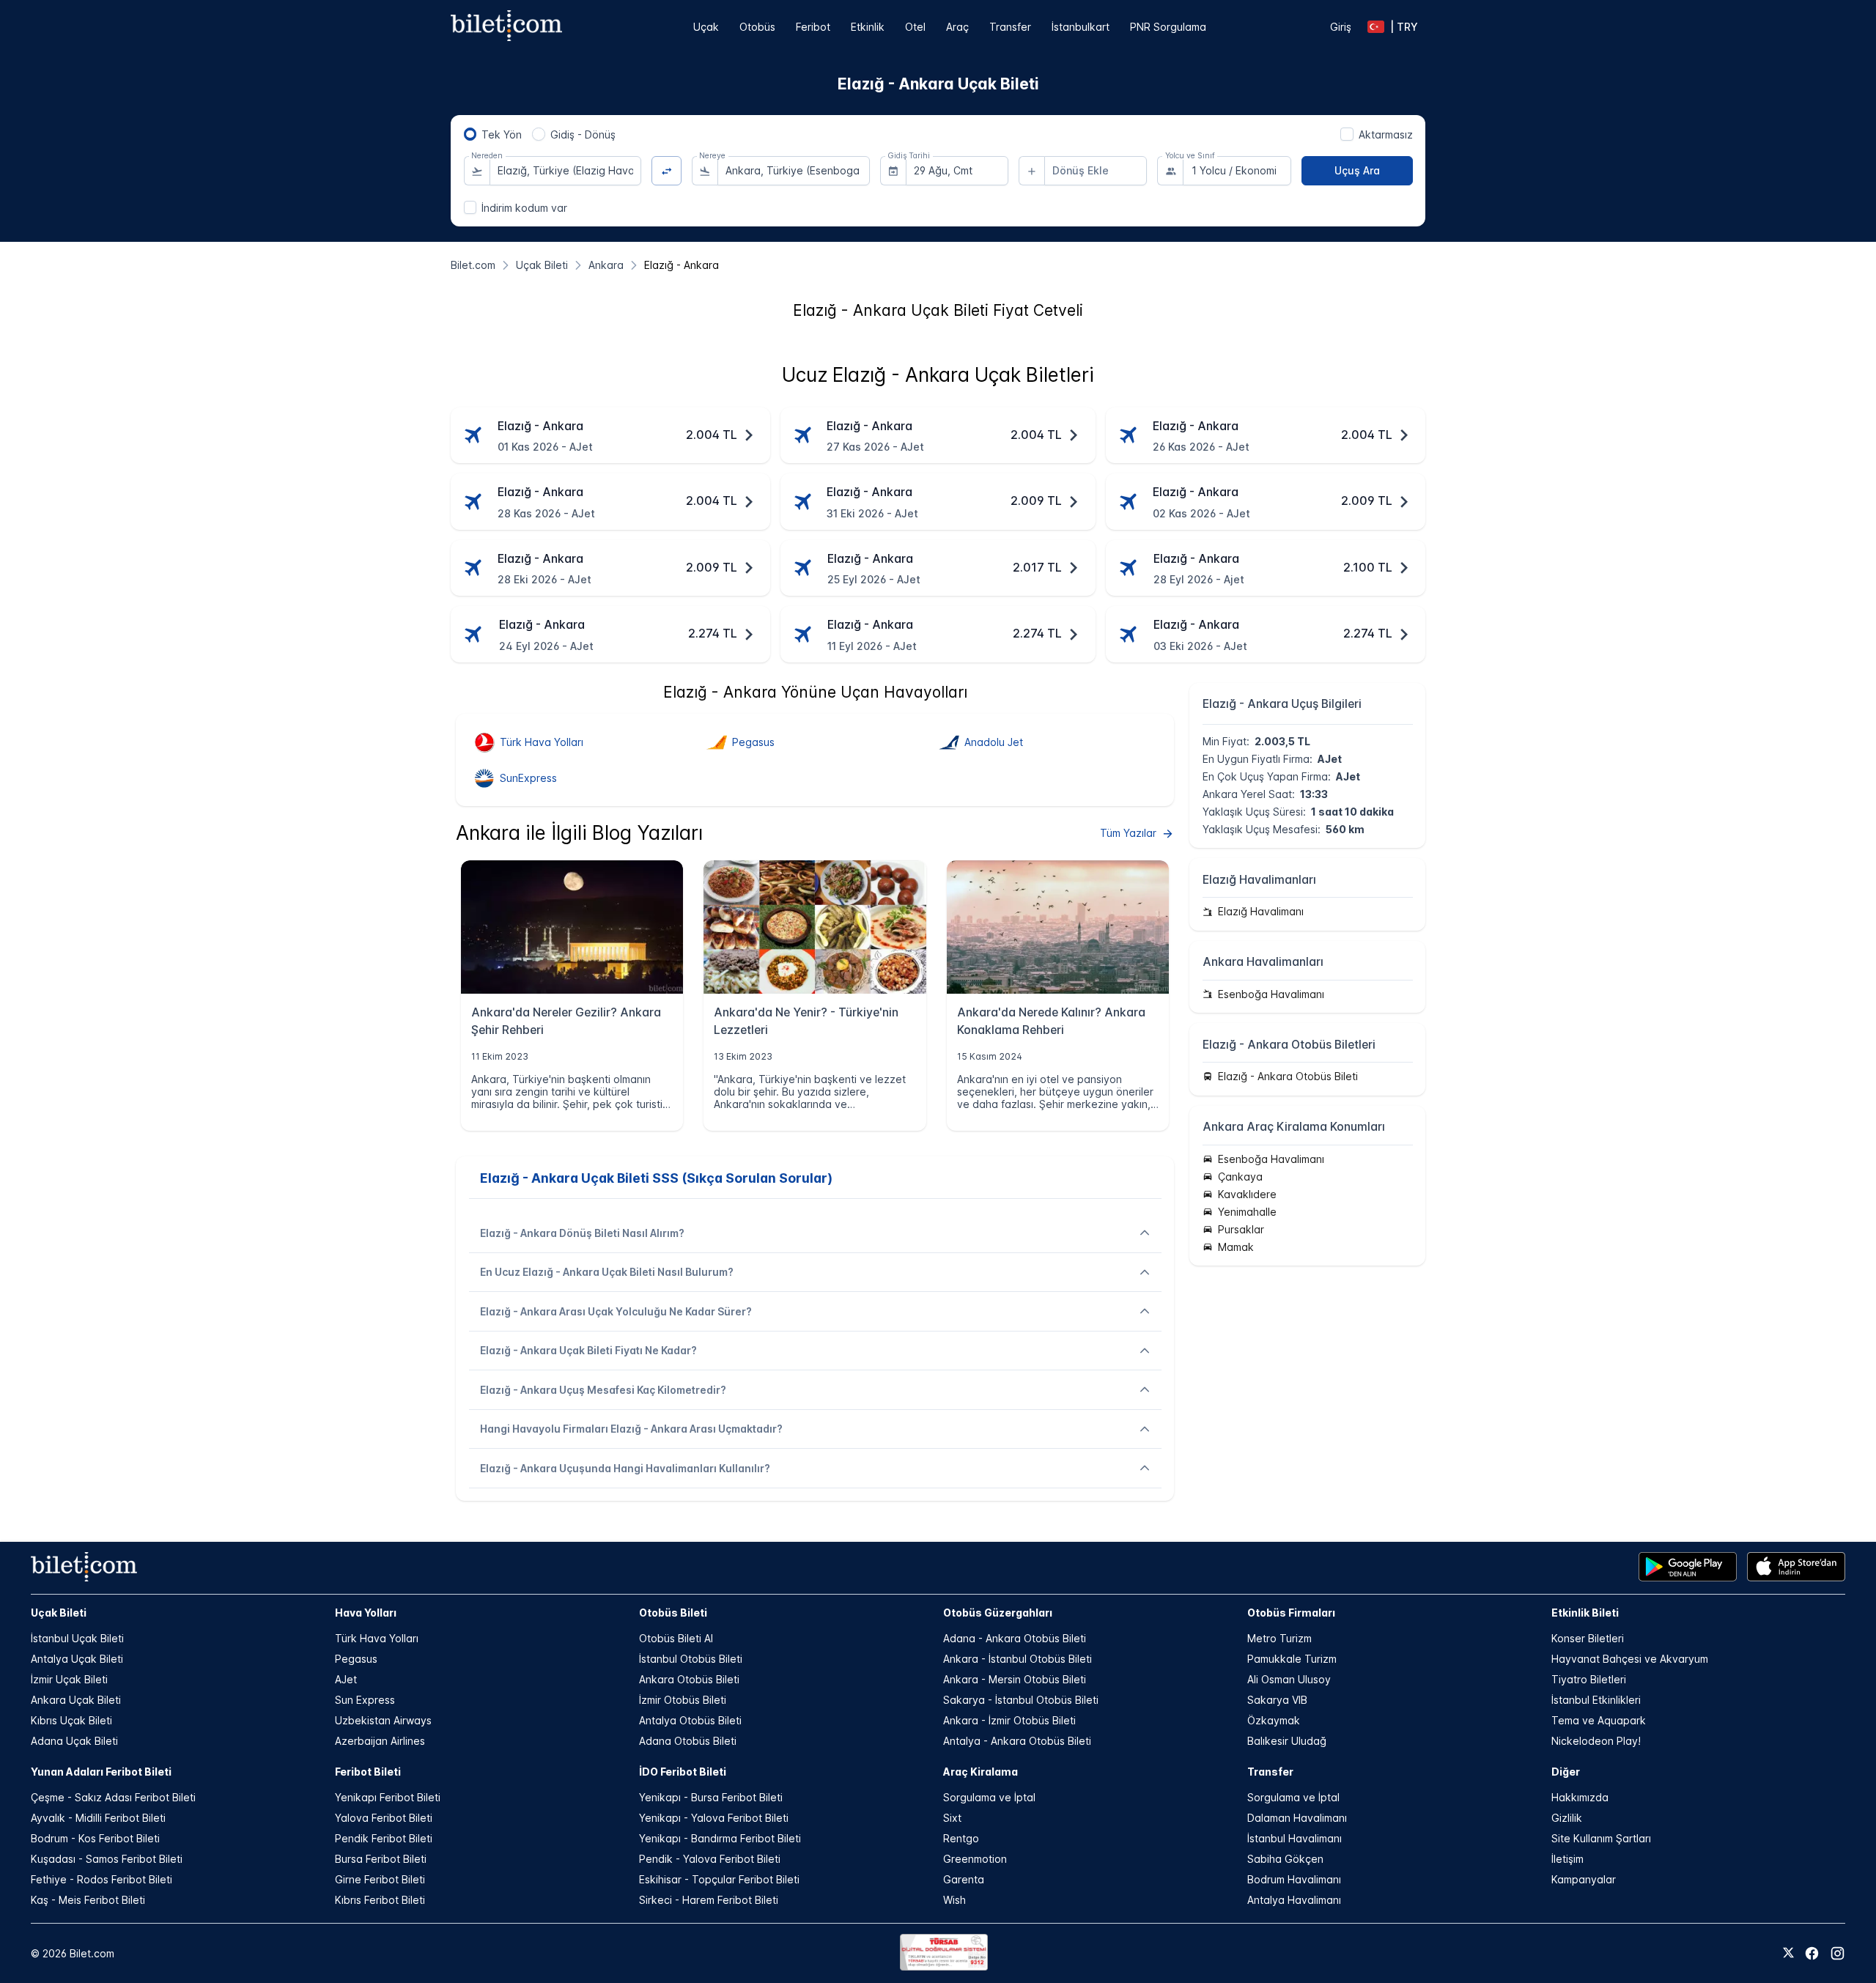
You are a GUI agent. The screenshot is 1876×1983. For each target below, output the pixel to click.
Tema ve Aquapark (1599, 1720)
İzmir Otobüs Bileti (683, 1700)
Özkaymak (1274, 1720)
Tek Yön (502, 134)
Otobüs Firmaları (1291, 1613)
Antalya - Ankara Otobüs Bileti (1017, 1741)
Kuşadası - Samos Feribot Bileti (107, 1859)
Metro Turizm (1279, 1638)
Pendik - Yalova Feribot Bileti (710, 1859)
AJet (346, 1679)
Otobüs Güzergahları (998, 1613)
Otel (915, 27)
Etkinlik (868, 27)
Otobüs (757, 27)
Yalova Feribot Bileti (384, 1818)
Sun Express (365, 1700)
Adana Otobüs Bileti (688, 1741)
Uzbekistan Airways (383, 1720)
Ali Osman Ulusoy (1289, 1679)
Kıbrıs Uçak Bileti (71, 1720)
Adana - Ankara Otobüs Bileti (1015, 1638)
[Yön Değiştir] (666, 171)
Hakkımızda (1580, 1797)
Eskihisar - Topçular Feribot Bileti (719, 1879)
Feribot (813, 27)
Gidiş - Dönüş (583, 134)
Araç (957, 27)
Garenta (964, 1879)
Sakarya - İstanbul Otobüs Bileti (1021, 1700)
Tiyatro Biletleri (1589, 1679)
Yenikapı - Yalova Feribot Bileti (714, 1818)
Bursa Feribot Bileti (381, 1859)
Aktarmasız (1386, 134)
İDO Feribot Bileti (683, 1772)
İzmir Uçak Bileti (69, 1679)
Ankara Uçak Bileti (76, 1700)
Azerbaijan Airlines (380, 1741)
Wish (954, 1900)
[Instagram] (1838, 1953)
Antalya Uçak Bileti (77, 1659)
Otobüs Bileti (673, 1613)
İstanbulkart (1081, 27)
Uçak (706, 27)
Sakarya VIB (1277, 1700)
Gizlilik (1567, 1818)
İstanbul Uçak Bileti (77, 1638)
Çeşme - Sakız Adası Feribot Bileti (113, 1797)
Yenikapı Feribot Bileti (388, 1797)
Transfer (1010, 27)
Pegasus (356, 1659)
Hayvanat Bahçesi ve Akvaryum (1630, 1659)
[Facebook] (1812, 1953)
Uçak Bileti (59, 1613)
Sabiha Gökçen (1285, 1859)
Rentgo (961, 1838)
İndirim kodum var (524, 208)
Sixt (952, 1818)
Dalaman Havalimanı (1297, 1818)
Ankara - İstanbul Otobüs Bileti (1018, 1659)
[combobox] (566, 171)
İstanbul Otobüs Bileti (691, 1659)
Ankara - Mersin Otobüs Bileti (1015, 1679)
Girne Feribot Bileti (380, 1879)
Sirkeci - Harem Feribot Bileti (709, 1900)
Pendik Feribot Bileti (384, 1838)
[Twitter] (1788, 1954)
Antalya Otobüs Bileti (690, 1720)
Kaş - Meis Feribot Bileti (88, 1900)
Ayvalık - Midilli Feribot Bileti (98, 1818)
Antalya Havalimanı (1294, 1900)
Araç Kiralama (981, 1772)
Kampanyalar (1584, 1879)
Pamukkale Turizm (1292, 1659)
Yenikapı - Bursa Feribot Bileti (711, 1797)
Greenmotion (975, 1859)
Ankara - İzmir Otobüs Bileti (1009, 1720)
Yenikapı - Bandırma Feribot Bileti (720, 1838)
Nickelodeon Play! (1596, 1741)
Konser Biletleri (1588, 1638)
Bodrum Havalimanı (1294, 1879)
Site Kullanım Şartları (1601, 1838)
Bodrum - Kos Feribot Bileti (95, 1838)
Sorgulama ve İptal (989, 1797)
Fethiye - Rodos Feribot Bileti (101, 1879)
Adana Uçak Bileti (74, 1741)
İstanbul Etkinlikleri (1596, 1700)
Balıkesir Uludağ (1287, 1741)
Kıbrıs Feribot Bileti (380, 1900)
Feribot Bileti (368, 1772)
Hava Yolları (366, 1613)
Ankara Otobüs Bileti (689, 1679)
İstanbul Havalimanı (1295, 1838)
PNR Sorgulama (1168, 27)
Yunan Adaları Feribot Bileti (101, 1772)
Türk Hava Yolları (377, 1638)
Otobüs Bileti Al (676, 1638)
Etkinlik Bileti (1585, 1613)
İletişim (1567, 1859)
